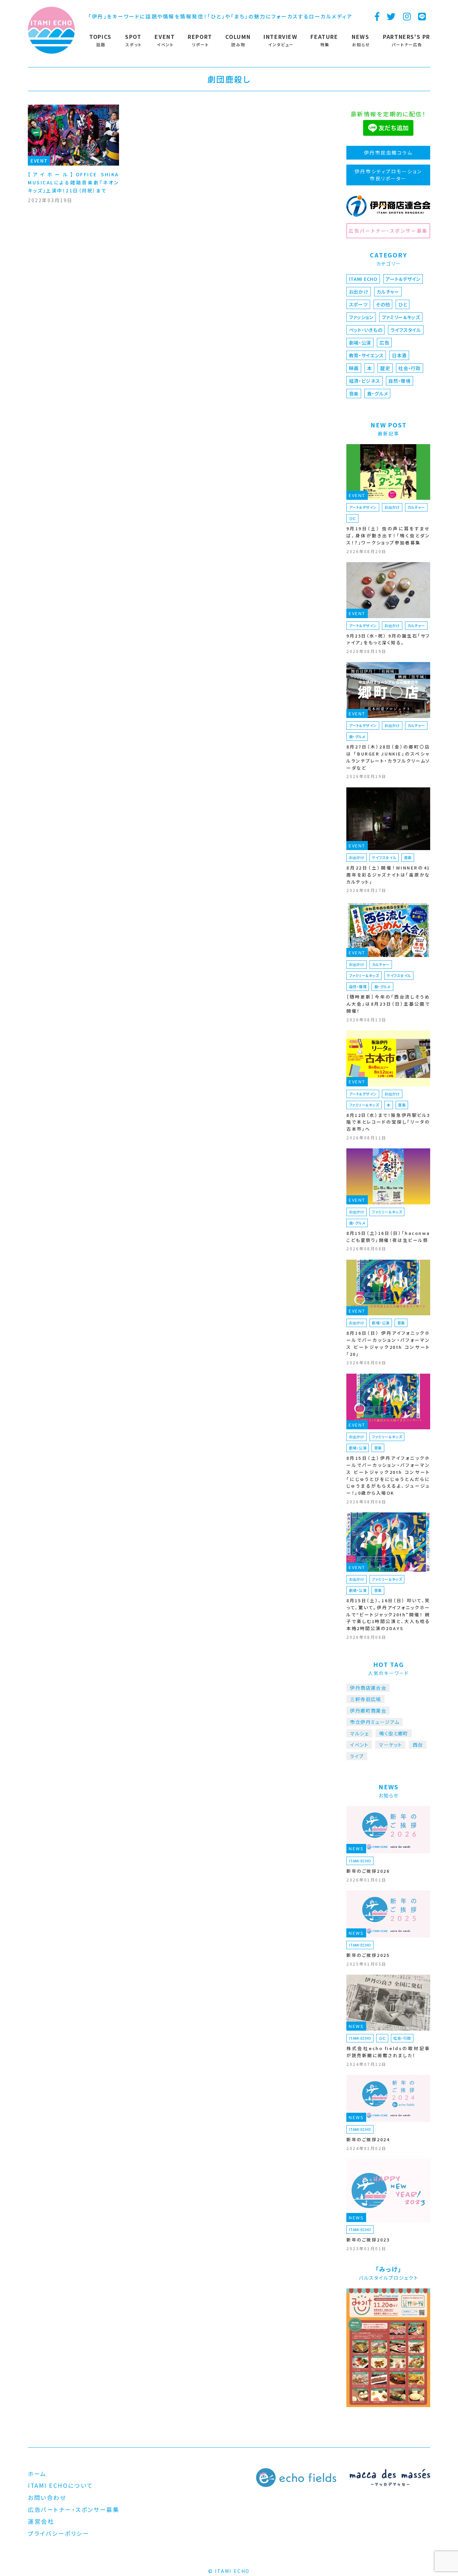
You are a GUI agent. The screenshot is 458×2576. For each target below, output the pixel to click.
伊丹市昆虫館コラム (388, 153)
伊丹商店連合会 (368, 1688)
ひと (403, 304)
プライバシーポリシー (59, 2533)
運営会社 (41, 2521)
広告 (384, 343)
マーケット (390, 1745)
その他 (383, 304)
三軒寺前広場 (365, 1699)
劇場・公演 (360, 343)
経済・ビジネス (365, 381)
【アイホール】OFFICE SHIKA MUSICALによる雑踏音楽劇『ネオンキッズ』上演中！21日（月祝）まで (73, 182)
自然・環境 (399, 381)
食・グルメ (378, 394)
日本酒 (399, 355)
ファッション (361, 317)
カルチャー (388, 292)
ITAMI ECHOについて (61, 2485)
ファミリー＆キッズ (401, 317)
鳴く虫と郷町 (394, 1733)
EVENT (39, 161)
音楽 (354, 394)
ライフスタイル (406, 330)
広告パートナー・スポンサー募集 (388, 231)
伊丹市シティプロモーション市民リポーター (388, 175)
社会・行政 (410, 368)
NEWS (356, 1848)
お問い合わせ (47, 2497)
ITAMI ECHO (363, 279)
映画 (354, 368)
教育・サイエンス (366, 355)
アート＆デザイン (403, 279)
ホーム (37, 2474)
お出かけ (359, 292)
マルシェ (359, 1733)
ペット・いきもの (366, 330)
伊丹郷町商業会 (368, 1711)
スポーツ (358, 304)
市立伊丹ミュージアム (375, 1722)
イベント (359, 1745)
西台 (418, 1745)
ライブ (357, 1756)
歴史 (385, 368)
